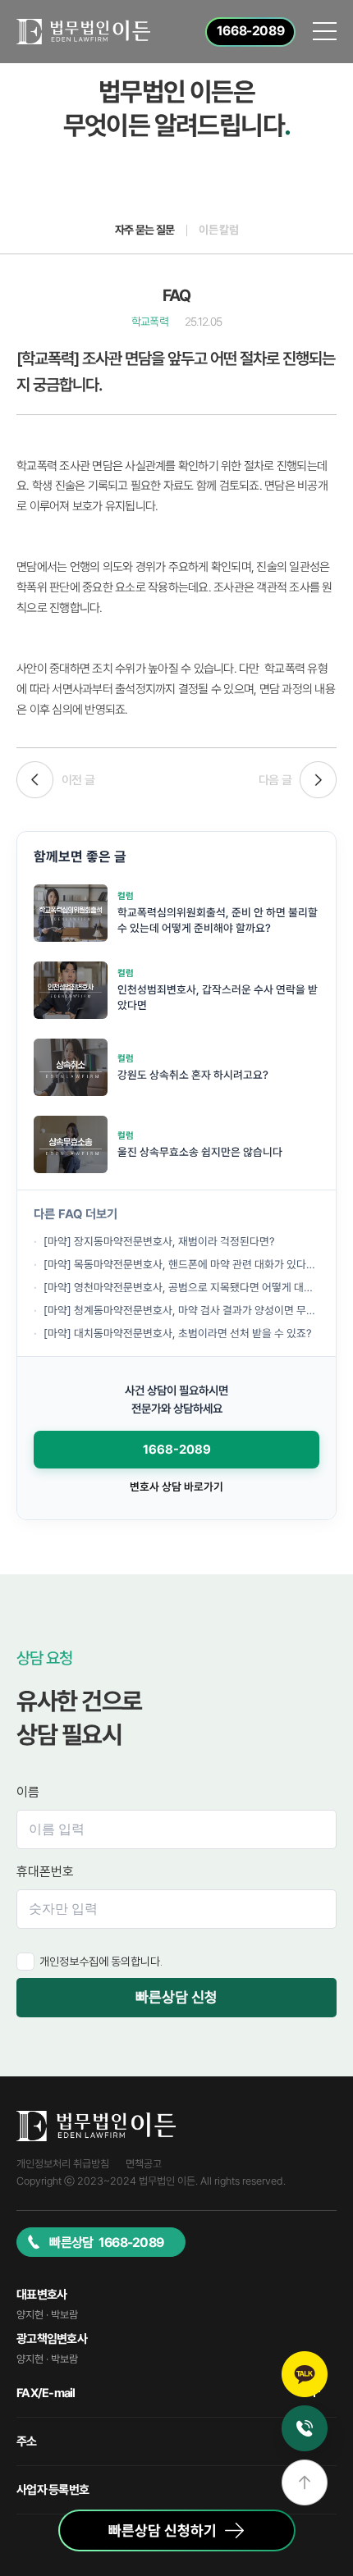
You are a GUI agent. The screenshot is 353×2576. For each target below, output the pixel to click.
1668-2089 (177, 1450)
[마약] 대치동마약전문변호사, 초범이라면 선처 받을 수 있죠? (178, 1333)
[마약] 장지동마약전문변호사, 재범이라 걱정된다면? (159, 1241)
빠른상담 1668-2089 (106, 2243)
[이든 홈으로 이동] (83, 32)
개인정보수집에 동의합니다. (101, 1962)
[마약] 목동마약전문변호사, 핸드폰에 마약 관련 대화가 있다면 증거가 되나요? (181, 1264)
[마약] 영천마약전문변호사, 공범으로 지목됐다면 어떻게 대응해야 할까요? (181, 1287)
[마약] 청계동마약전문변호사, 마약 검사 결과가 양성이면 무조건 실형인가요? (181, 1310)
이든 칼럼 (218, 230)
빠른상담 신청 (176, 1997)
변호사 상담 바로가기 (176, 1487)
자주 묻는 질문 (144, 230)
